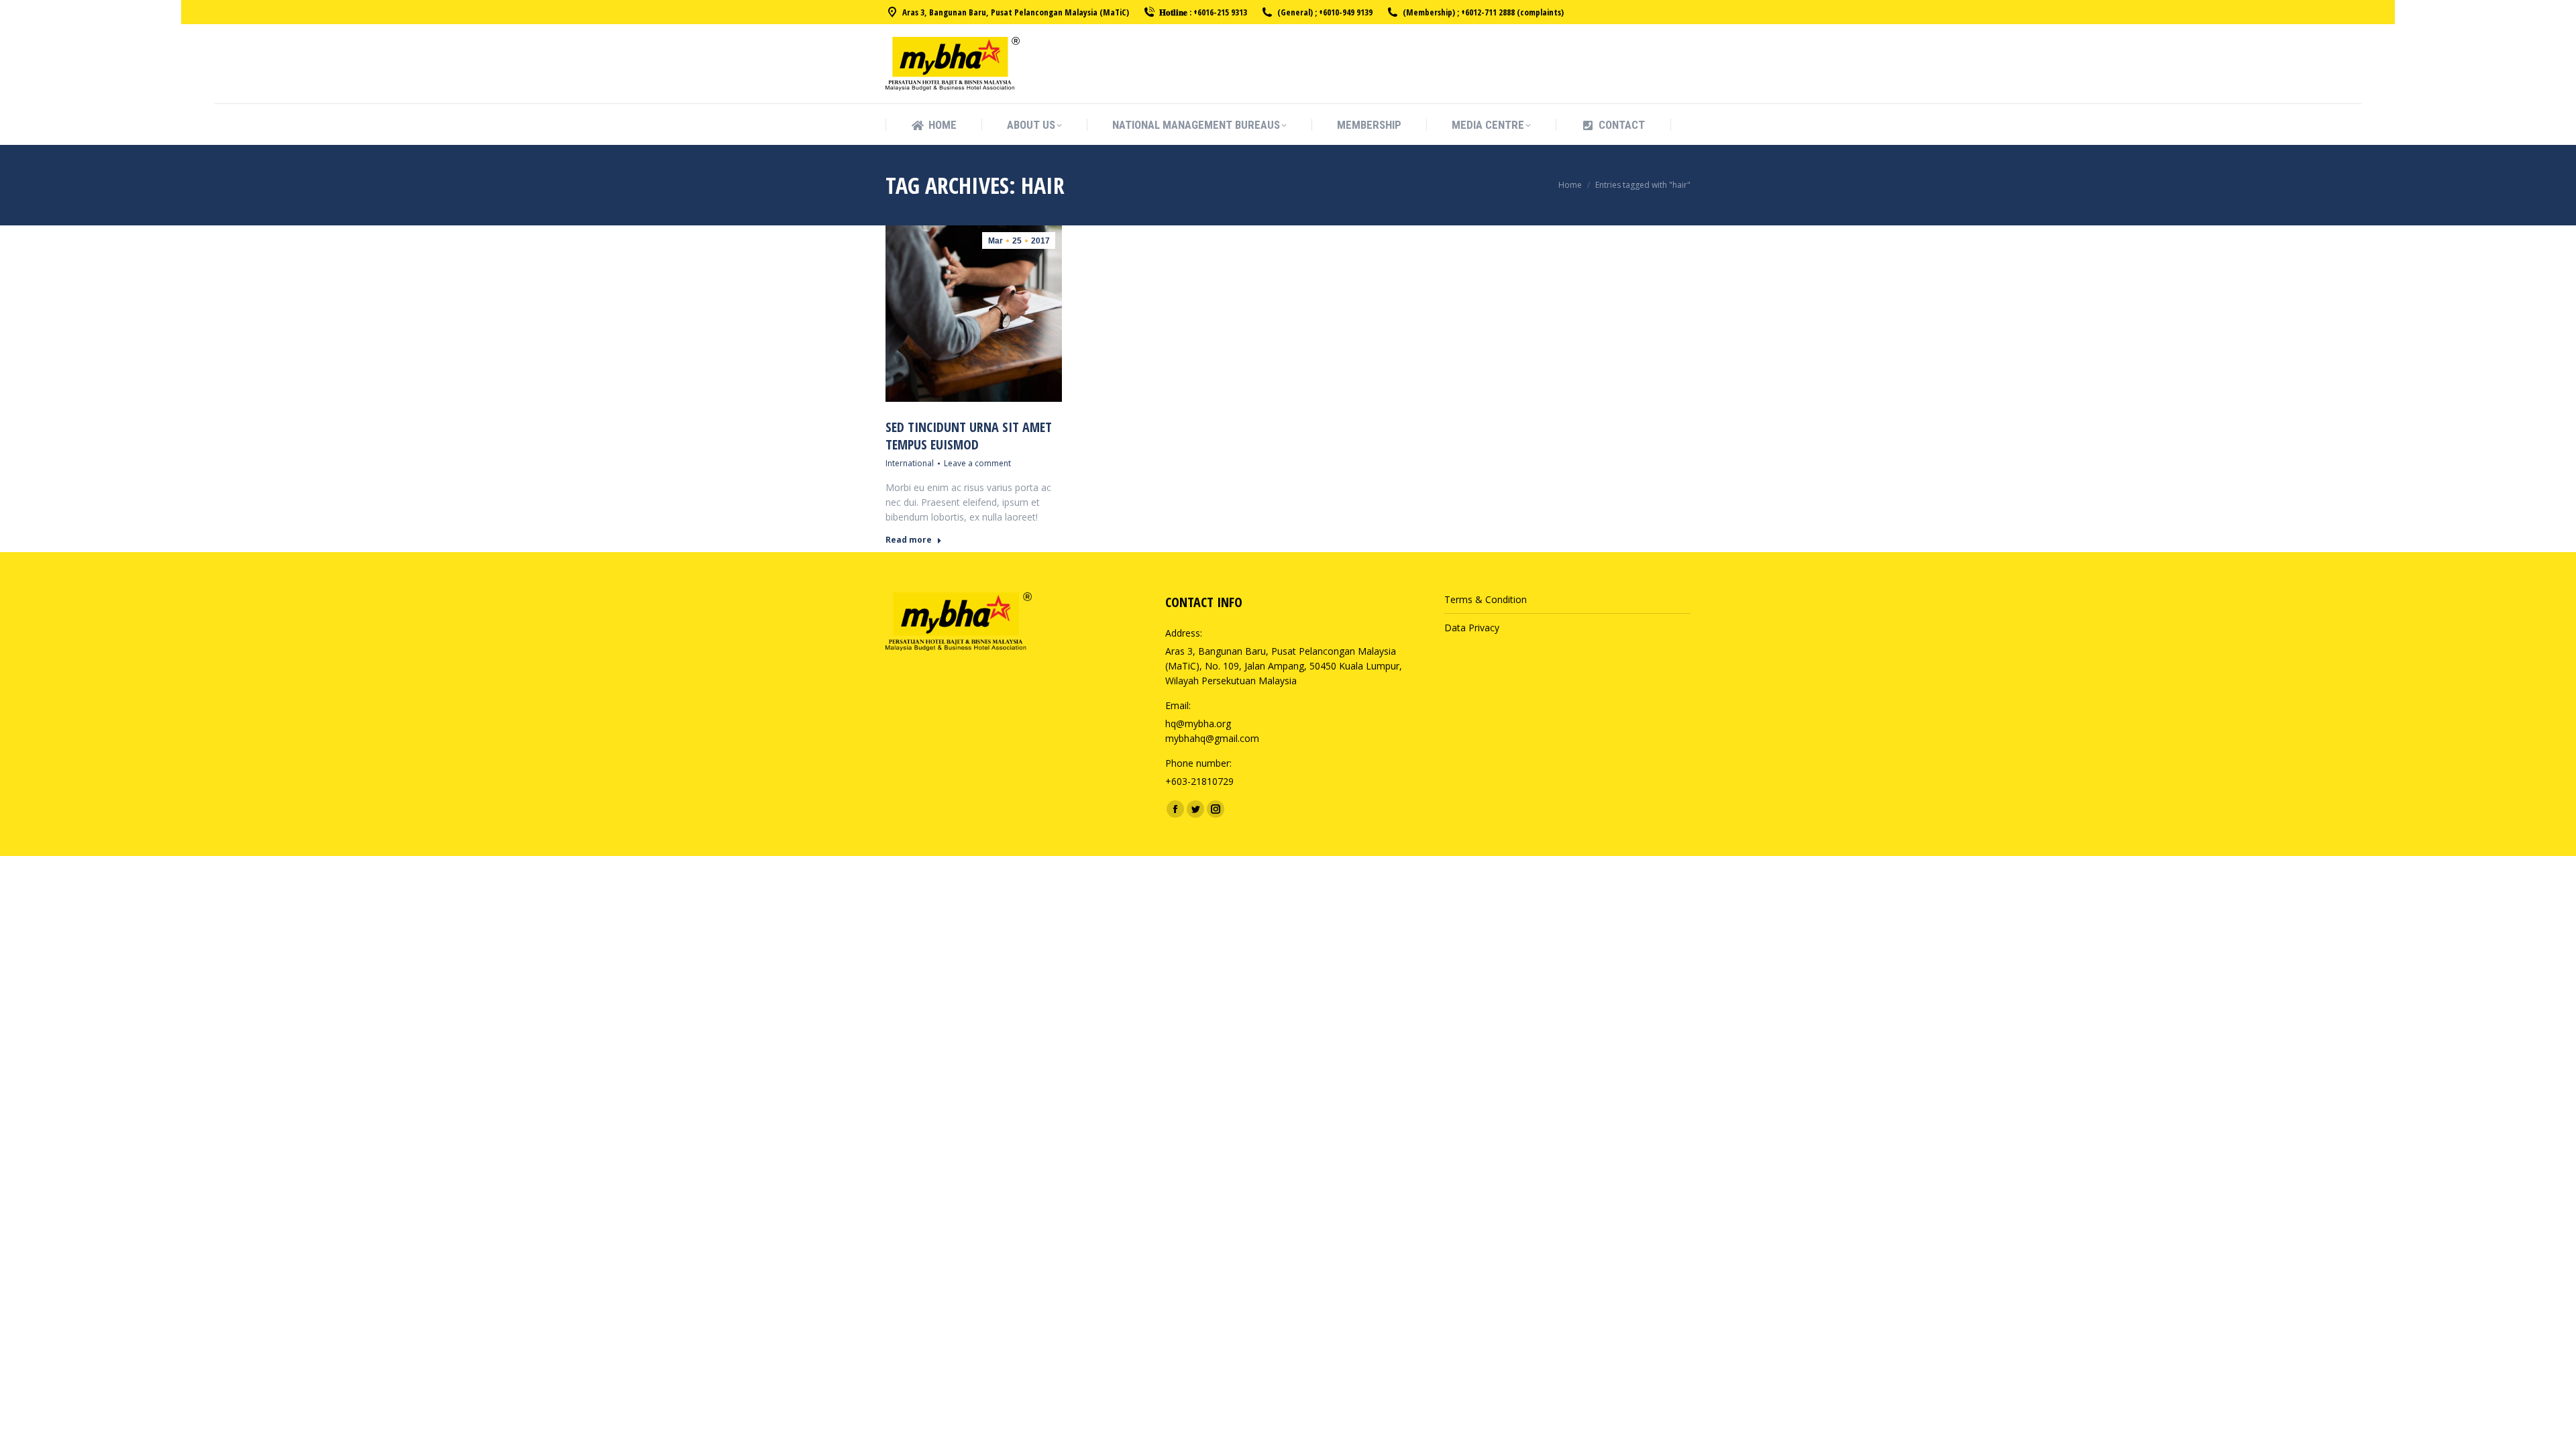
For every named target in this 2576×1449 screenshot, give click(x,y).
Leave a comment (977, 463)
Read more (909, 540)
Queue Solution (1478, 664)
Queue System (1476, 642)
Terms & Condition (1486, 599)
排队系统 (1463, 708)
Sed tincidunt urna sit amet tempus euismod (969, 436)
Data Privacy (1472, 628)
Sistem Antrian (1476, 693)
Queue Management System (1507, 679)
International (910, 463)
